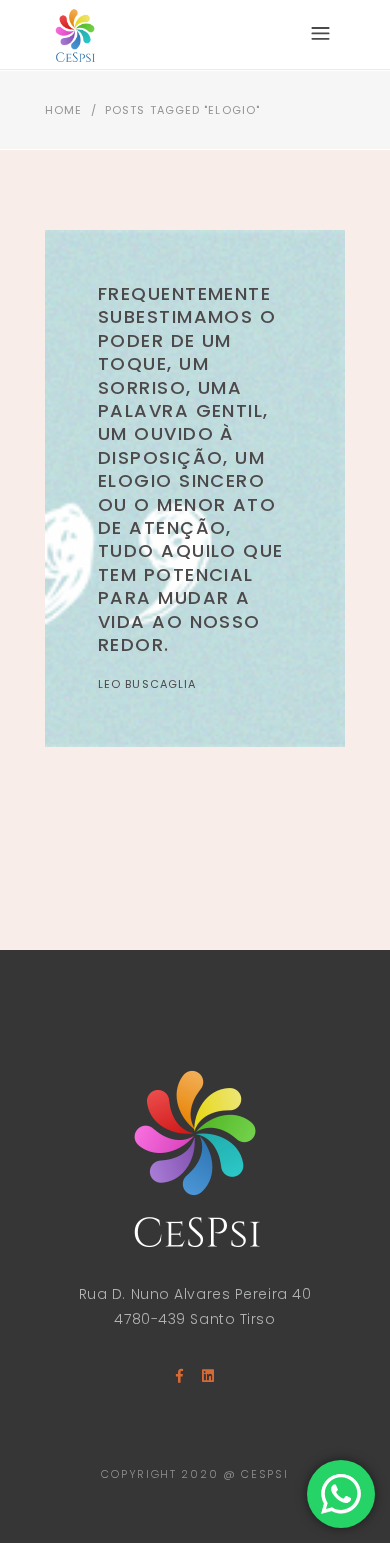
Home (63, 110)
